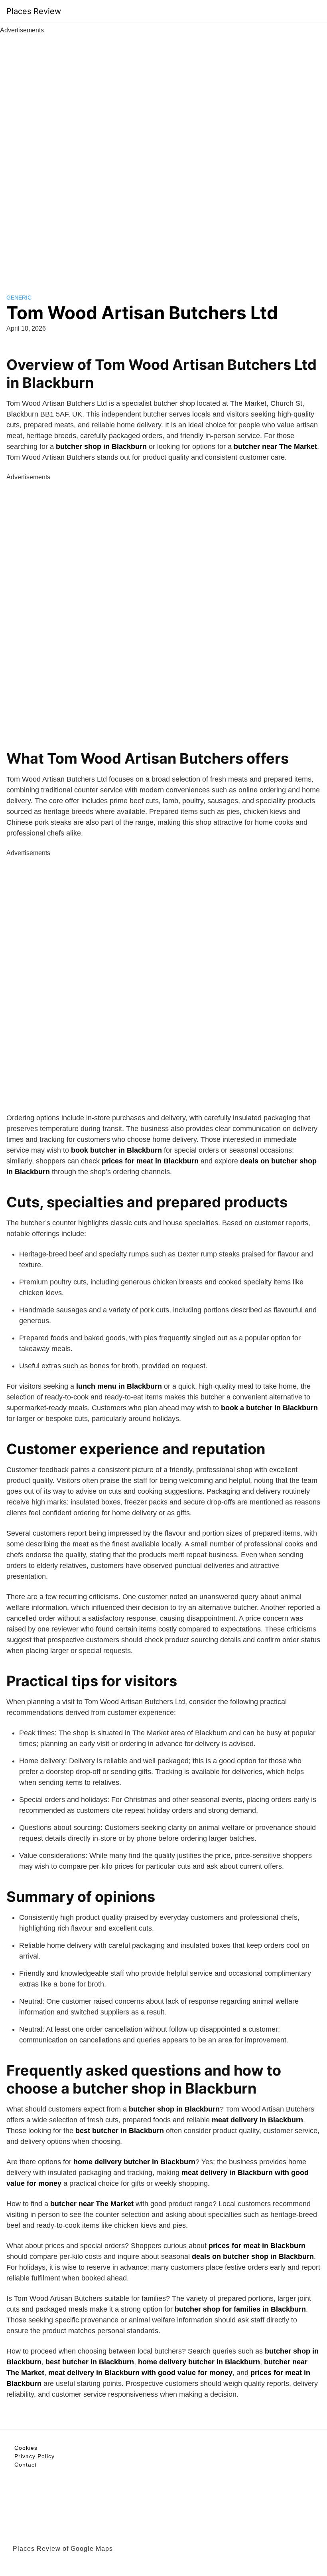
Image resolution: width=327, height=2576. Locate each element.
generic (19, 298)
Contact (26, 2465)
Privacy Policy (34, 2456)
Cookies (26, 2448)
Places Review (34, 11)
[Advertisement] (163, 155)
